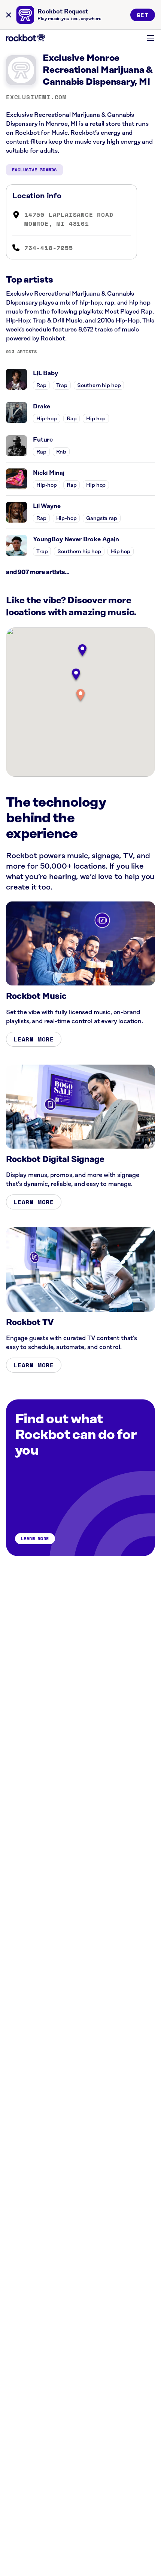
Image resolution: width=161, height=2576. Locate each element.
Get (143, 15)
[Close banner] (9, 15)
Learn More (34, 1039)
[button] (80, 696)
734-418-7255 (49, 248)
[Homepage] (25, 38)
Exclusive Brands (34, 170)
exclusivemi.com (36, 97)
